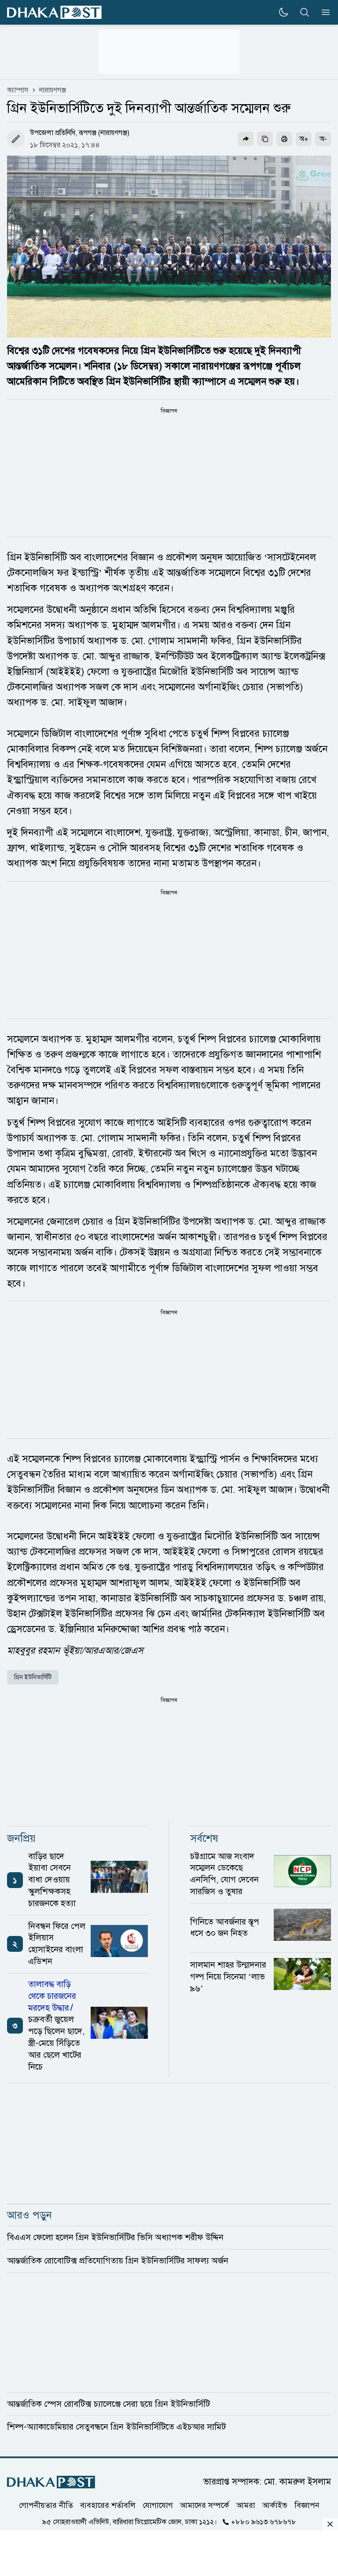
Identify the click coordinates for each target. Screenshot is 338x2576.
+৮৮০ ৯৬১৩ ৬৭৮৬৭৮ (264, 2521)
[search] (305, 12)
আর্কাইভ (275, 2505)
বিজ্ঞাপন (307, 2505)
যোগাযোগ (158, 2505)
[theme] (283, 12)
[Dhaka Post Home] (51, 2482)
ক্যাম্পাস (18, 90)
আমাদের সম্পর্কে (205, 2505)
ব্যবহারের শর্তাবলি (108, 2505)
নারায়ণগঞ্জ (53, 90)
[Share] (246, 139)
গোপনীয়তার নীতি (46, 2505)
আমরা (246, 2505)
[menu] (323, 12)
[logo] (54, 13)
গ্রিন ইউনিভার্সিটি (33, 1677)
